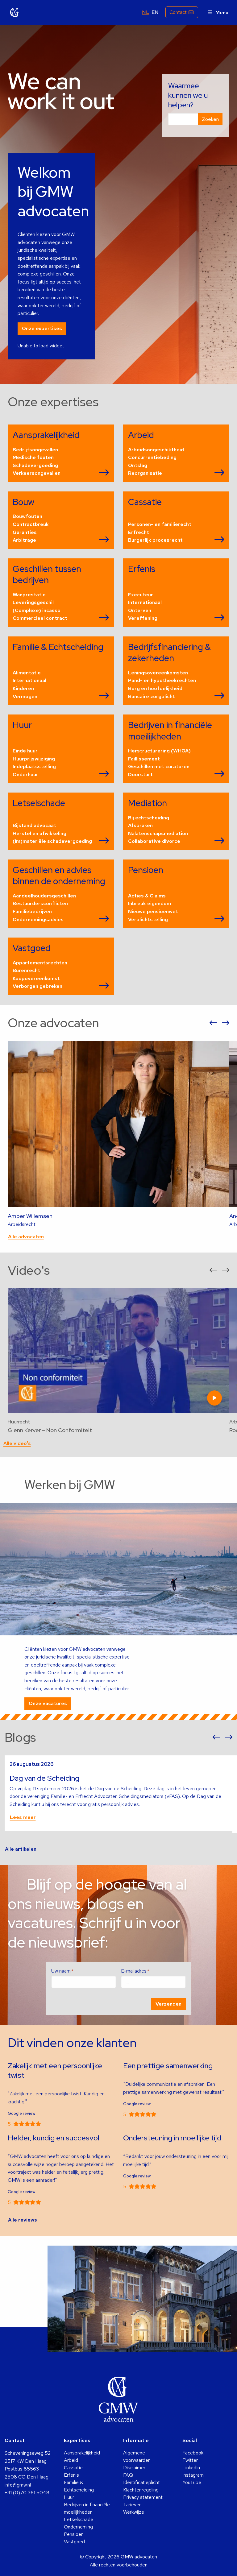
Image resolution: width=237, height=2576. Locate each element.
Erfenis (71, 2475)
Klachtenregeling (141, 2490)
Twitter (190, 2460)
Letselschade (79, 2519)
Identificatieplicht (141, 2482)
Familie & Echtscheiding (79, 2486)
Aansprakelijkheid (82, 2453)
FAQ (128, 2475)
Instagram (193, 2475)
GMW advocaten (15, 12)
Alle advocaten (26, 1237)
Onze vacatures (48, 1703)
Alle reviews (23, 2220)
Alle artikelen (21, 1849)
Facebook (193, 2453)
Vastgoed (74, 2542)
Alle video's (17, 1443)
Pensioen (74, 2534)
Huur (69, 2497)
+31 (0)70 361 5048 (27, 2493)
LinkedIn (191, 2468)
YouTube (192, 2482)
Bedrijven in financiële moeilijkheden (87, 2508)
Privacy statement (143, 2497)
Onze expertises (42, 328)
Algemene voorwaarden (137, 2456)
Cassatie (73, 2468)
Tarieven (132, 2505)
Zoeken (210, 119)
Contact (178, 12)
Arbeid (71, 2460)
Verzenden (168, 2004)
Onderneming (78, 2527)
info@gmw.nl (18, 2485)
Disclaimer (134, 2468)
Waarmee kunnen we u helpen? (188, 95)
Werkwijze (134, 2512)
